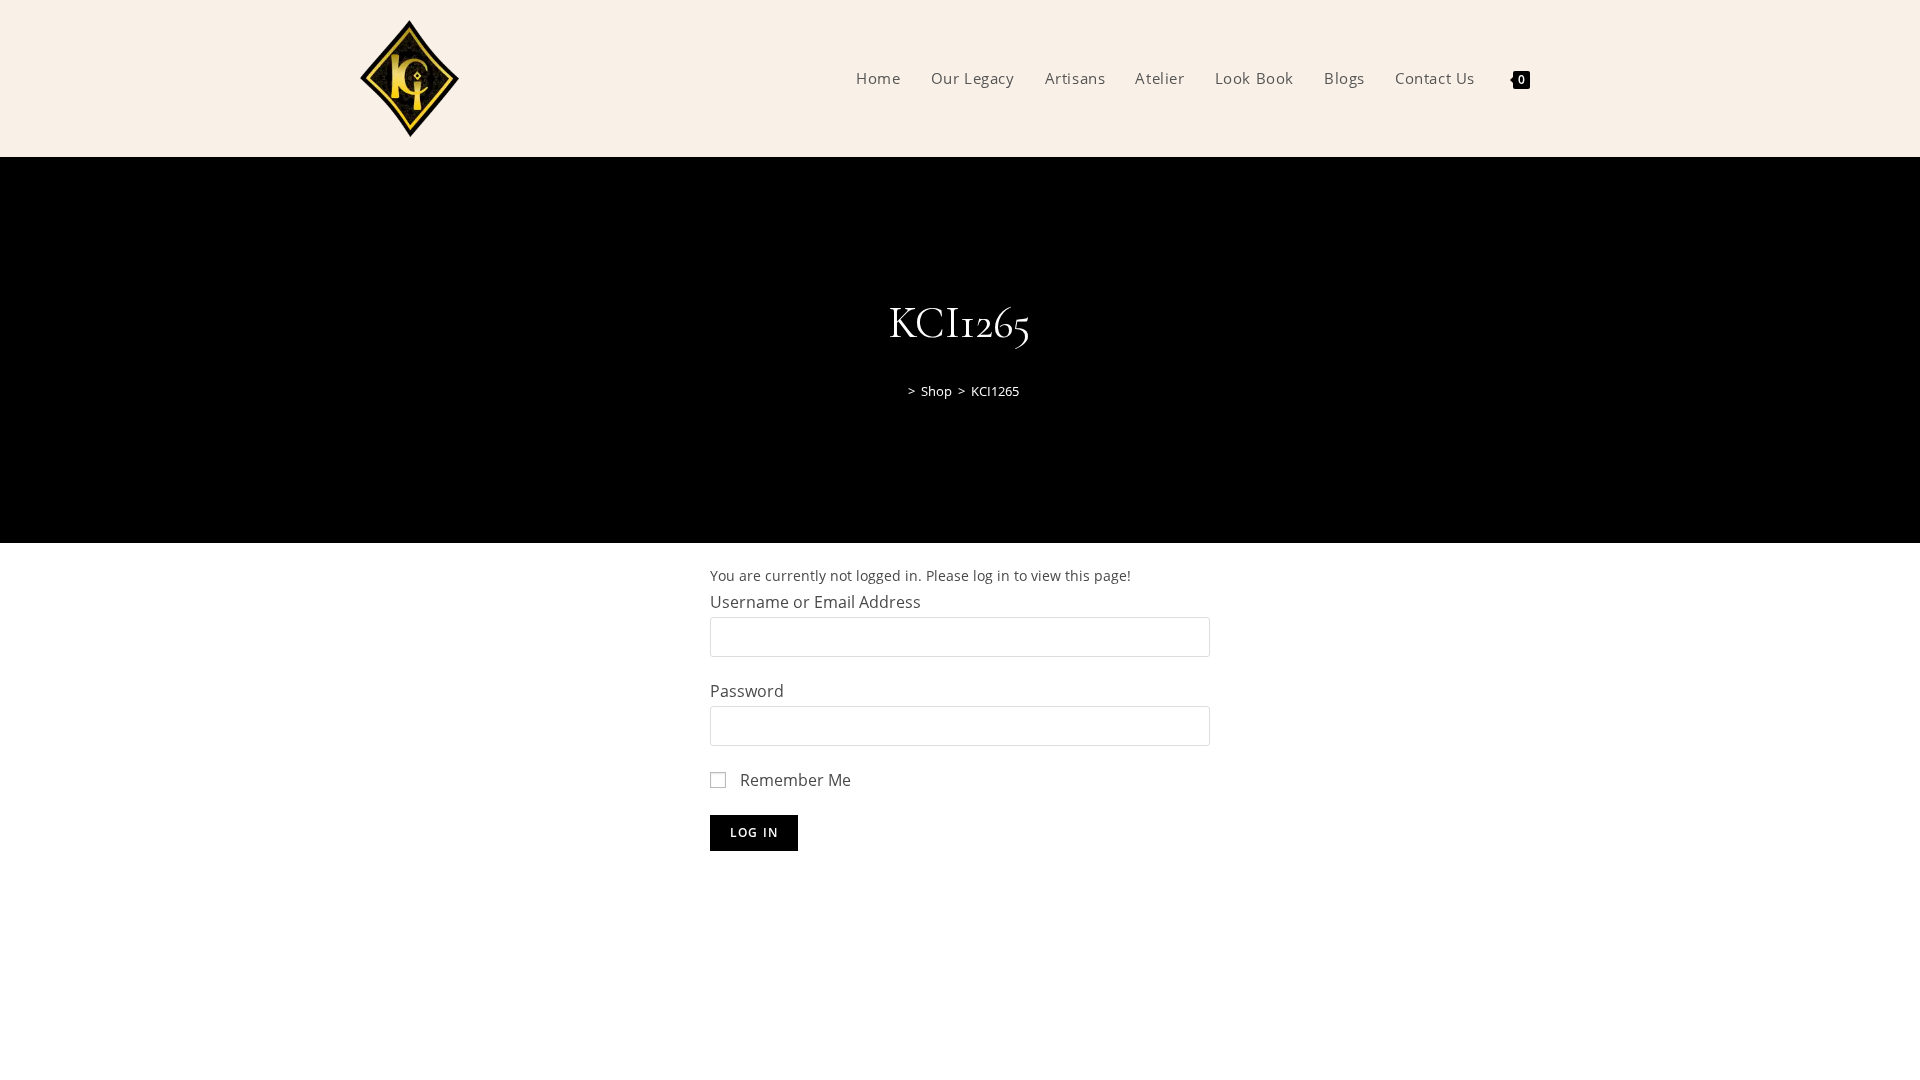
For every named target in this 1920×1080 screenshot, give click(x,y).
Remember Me (793, 780)
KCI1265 (995, 391)
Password (747, 691)
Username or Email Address (815, 602)
